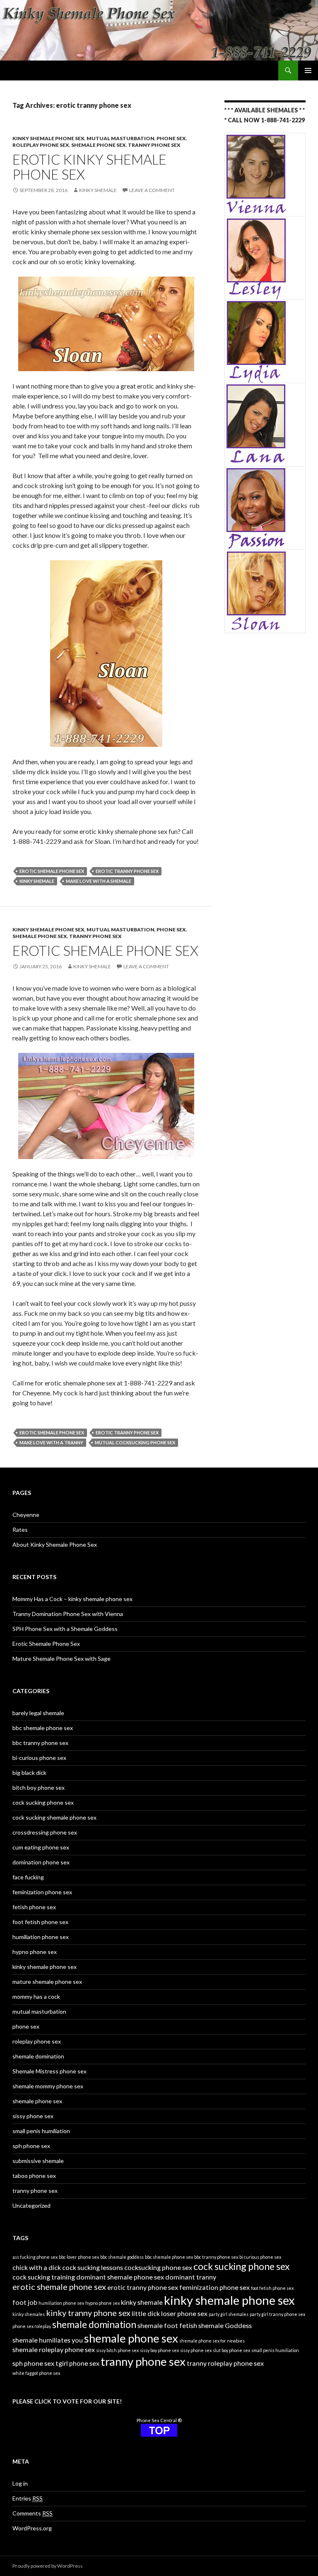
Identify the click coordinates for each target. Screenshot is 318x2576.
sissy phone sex (33, 2116)
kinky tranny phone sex (88, 2313)
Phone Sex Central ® (159, 2420)
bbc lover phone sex (79, 2257)
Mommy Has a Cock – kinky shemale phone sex (72, 1599)
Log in (20, 2483)
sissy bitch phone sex (117, 2350)
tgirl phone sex (77, 2363)
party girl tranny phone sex (277, 2314)
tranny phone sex (154, 145)
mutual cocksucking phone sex (135, 1442)
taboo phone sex (34, 2176)
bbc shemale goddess (122, 2257)
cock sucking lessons (93, 2267)
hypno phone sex (35, 1952)
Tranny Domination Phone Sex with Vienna (68, 1614)
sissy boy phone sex (159, 2350)
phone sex (171, 138)
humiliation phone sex (41, 1937)
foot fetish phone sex (40, 1922)
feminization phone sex (42, 1892)
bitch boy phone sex (39, 1787)
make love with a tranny (51, 1442)
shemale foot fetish (167, 2325)
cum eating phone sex (41, 1847)
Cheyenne (26, 1515)
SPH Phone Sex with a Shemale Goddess (65, 1629)
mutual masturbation (120, 138)
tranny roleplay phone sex (225, 2363)
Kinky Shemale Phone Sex (55, 70)
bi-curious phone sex (39, 1758)
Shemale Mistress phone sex (49, 2071)
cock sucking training (44, 2277)
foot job (25, 2302)
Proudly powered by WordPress (48, 2566)
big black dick (29, 1773)
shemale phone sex (99, 145)
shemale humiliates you (48, 2340)
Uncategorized (31, 2205)
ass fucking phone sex (35, 2257)
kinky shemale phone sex (48, 138)
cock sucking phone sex (43, 1802)
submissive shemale (38, 2161)
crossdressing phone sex (45, 1832)
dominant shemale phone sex (120, 2277)
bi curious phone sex (260, 2257)
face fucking (28, 1877)
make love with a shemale (99, 881)
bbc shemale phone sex (43, 1728)
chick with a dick (37, 2267)
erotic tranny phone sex (127, 871)
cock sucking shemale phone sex (54, 1817)
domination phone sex (41, 1862)
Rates (20, 1530)
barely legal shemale (38, 1713)
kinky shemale (98, 190)
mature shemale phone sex (47, 1982)
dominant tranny (191, 2277)
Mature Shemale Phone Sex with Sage (61, 1659)
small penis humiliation (41, 2131)
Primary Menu (308, 70)
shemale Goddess (225, 2325)
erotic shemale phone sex (52, 871)
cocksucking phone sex (158, 2267)
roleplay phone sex (41, 145)
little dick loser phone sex (170, 2313)
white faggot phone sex (36, 2373)
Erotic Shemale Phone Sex (105, 950)
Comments (33, 2513)
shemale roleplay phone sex (54, 2349)
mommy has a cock (36, 1996)
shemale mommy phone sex (48, 2086)
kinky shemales (29, 2314)
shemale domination (38, 2056)
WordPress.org (32, 2528)
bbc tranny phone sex (40, 1743)
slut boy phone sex (231, 2350)
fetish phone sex (34, 1907)
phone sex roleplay (32, 2326)
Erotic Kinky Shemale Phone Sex (89, 167)
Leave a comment (152, 190)
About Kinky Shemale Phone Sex (55, 1544)
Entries (28, 2498)
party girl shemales (229, 2314)
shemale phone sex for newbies (212, 2341)
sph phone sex (31, 2146)
